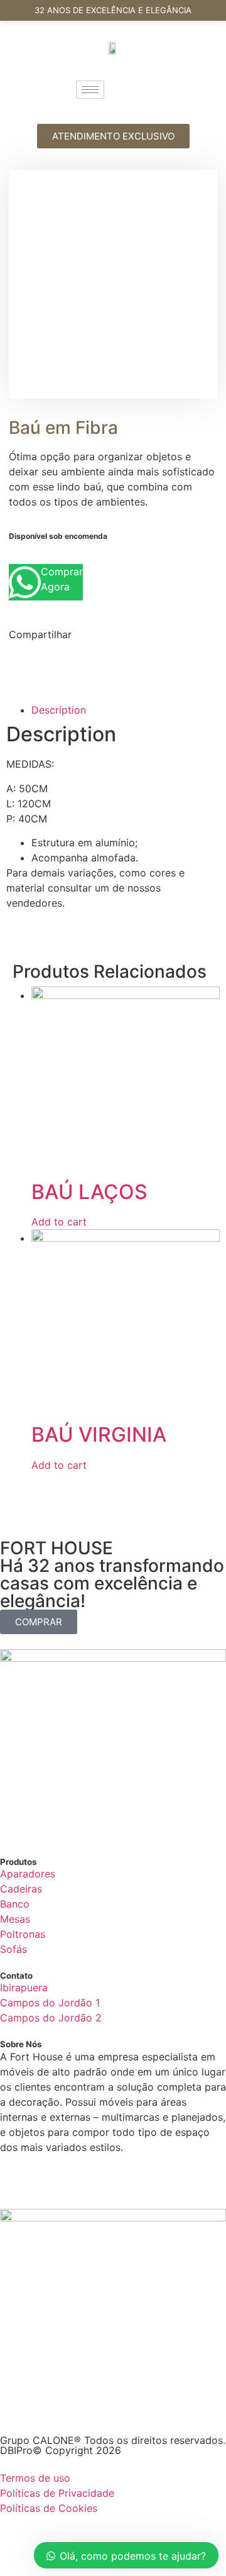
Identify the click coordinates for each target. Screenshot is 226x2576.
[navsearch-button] (139, 89)
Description (59, 710)
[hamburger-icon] (90, 90)
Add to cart (59, 1222)
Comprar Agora (62, 579)
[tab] (126, 710)
